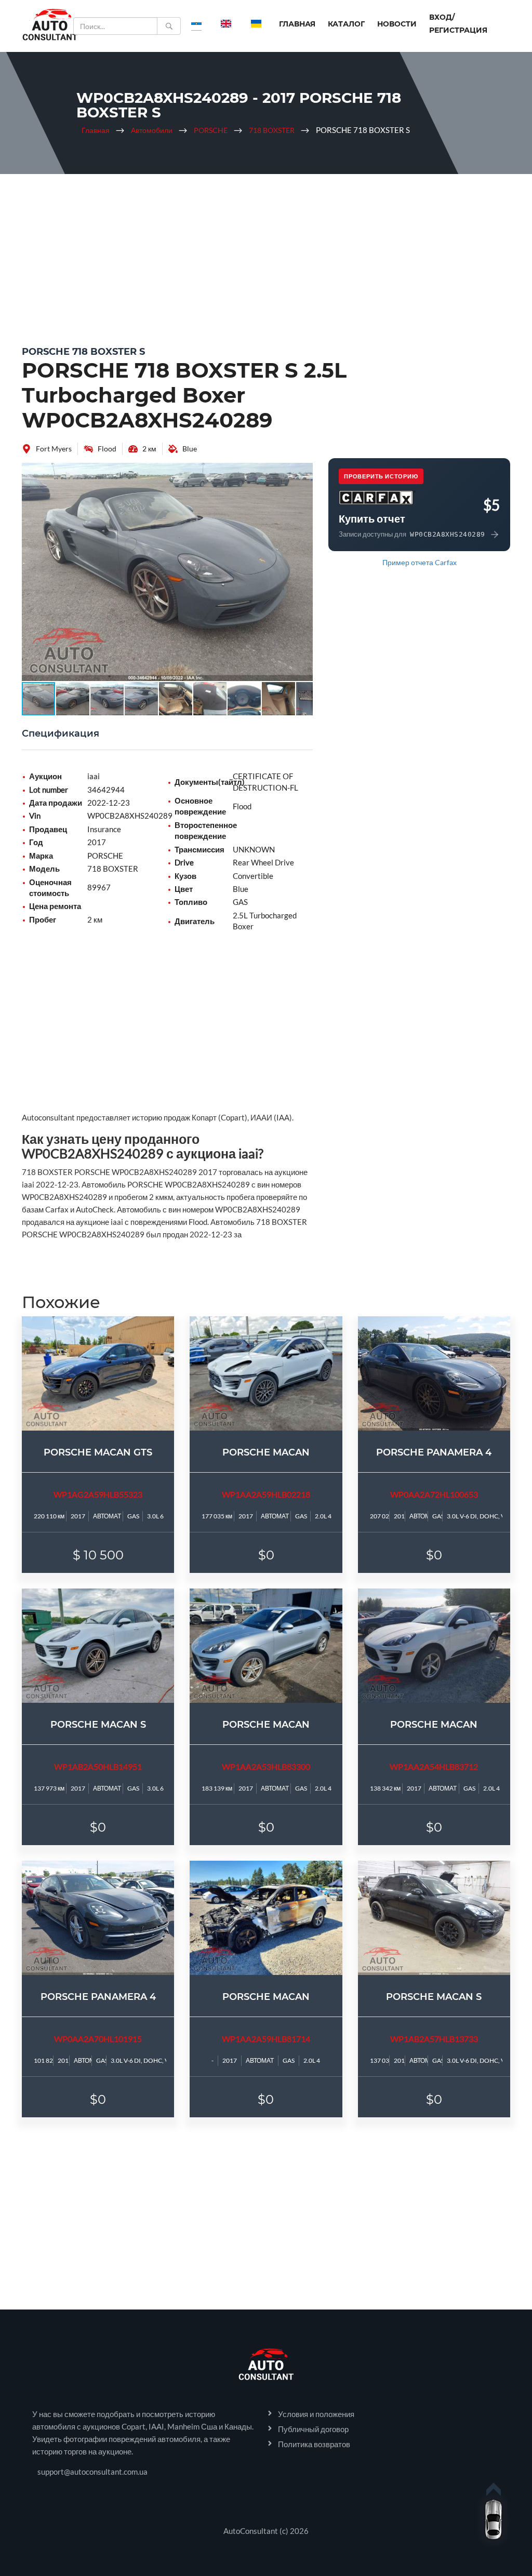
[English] (226, 23)
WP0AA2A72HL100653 (434, 1494)
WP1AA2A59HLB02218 (266, 1494)
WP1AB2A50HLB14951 (98, 1766)
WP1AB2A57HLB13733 (434, 2039)
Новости (397, 24)
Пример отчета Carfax (420, 562)
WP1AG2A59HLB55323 (98, 1494)
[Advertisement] (266, 257)
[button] (303, 472)
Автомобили (152, 130)
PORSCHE (211, 130)
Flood (107, 449)
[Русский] (196, 23)
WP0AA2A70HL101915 (98, 2039)
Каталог (346, 24)
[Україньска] (256, 23)
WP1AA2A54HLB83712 (434, 1766)
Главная (297, 24)
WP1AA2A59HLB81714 (266, 2039)
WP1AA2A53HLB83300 (266, 1766)
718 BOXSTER (272, 130)
